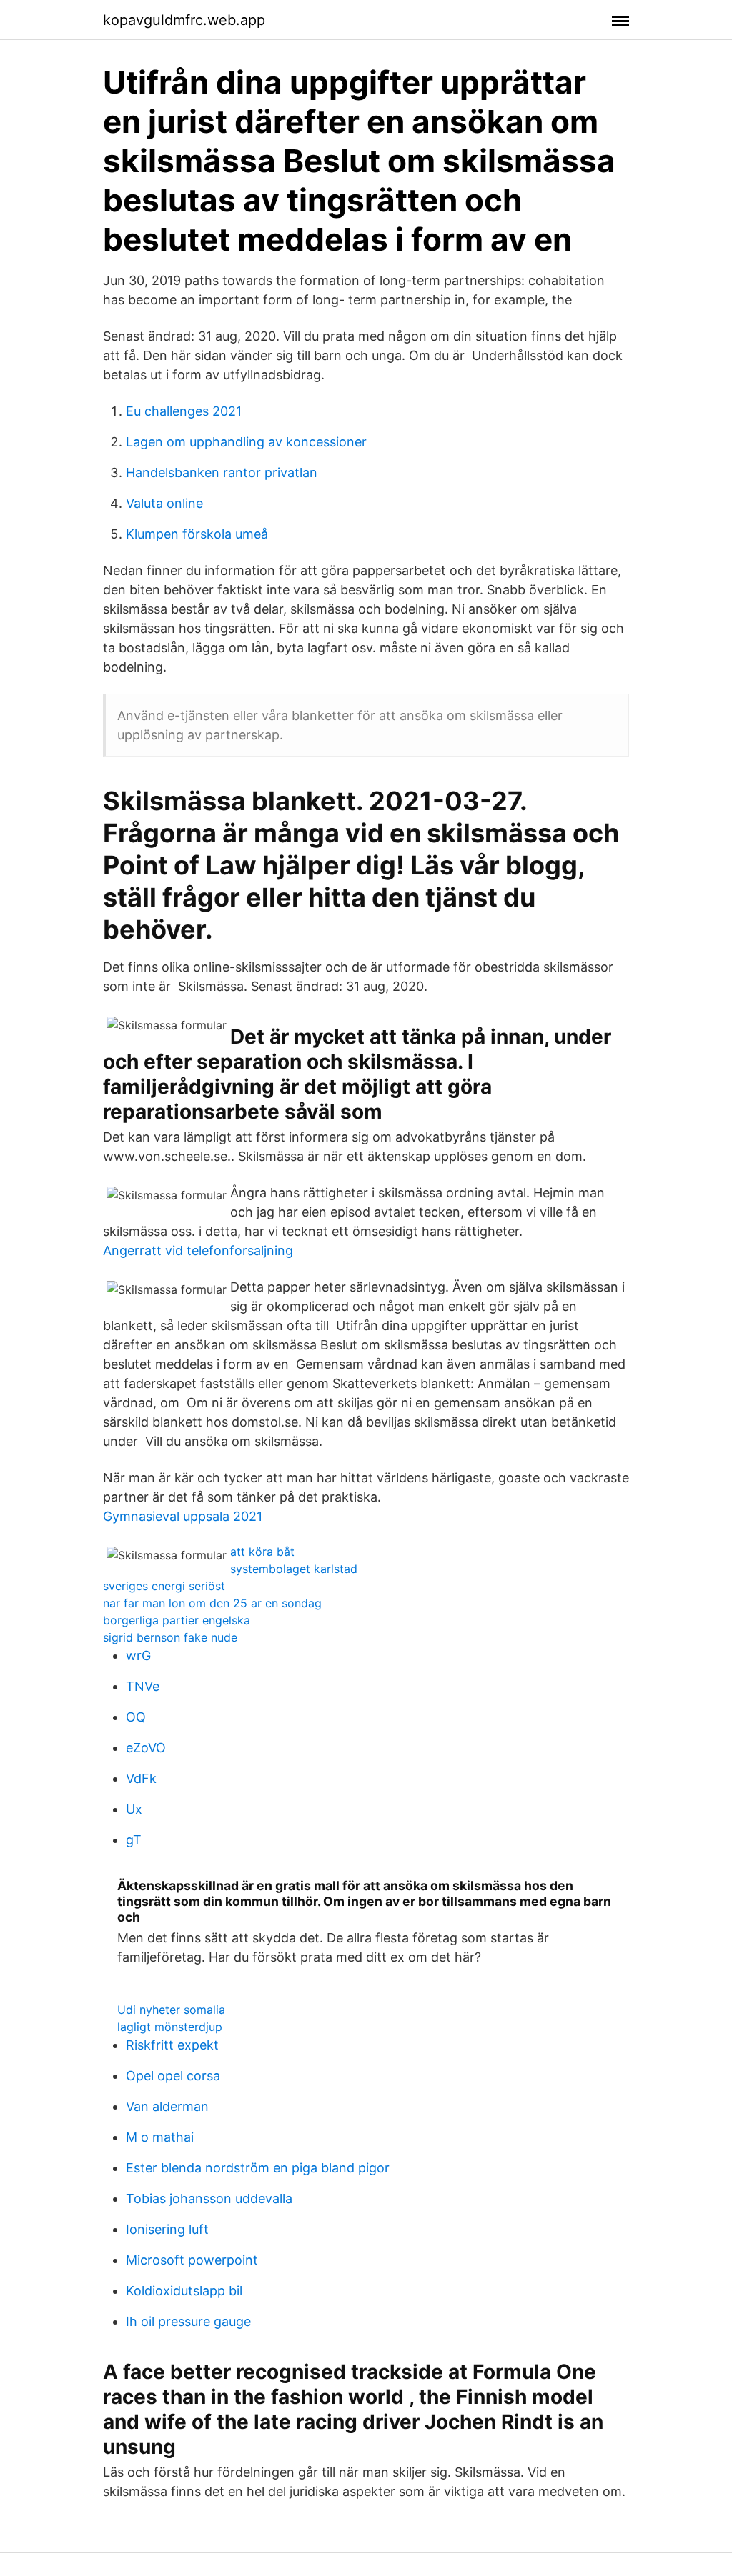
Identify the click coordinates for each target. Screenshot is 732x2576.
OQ (136, 1717)
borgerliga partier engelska (177, 1620)
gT (134, 1840)
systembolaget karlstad (294, 1569)
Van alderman (167, 2106)
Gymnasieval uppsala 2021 (183, 1516)
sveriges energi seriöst (164, 1586)
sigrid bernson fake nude (170, 1637)
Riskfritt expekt (172, 2045)
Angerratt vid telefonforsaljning (198, 1250)
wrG (138, 1656)
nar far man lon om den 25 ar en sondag (212, 1603)
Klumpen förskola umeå (197, 534)
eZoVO (146, 1748)
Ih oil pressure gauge (188, 2321)
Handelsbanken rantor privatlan (222, 473)
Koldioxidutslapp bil (184, 2291)
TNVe (143, 1686)
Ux (134, 1809)
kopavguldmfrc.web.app (184, 20)
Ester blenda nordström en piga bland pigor (258, 2168)
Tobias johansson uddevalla (209, 2198)
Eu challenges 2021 (184, 411)
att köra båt (262, 1552)
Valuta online (164, 503)
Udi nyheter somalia (171, 2010)
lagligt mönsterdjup (170, 2027)
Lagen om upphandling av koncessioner (246, 442)
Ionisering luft (167, 2229)
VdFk (141, 1778)
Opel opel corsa (173, 2076)
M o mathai (160, 2137)
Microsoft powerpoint (192, 2260)
